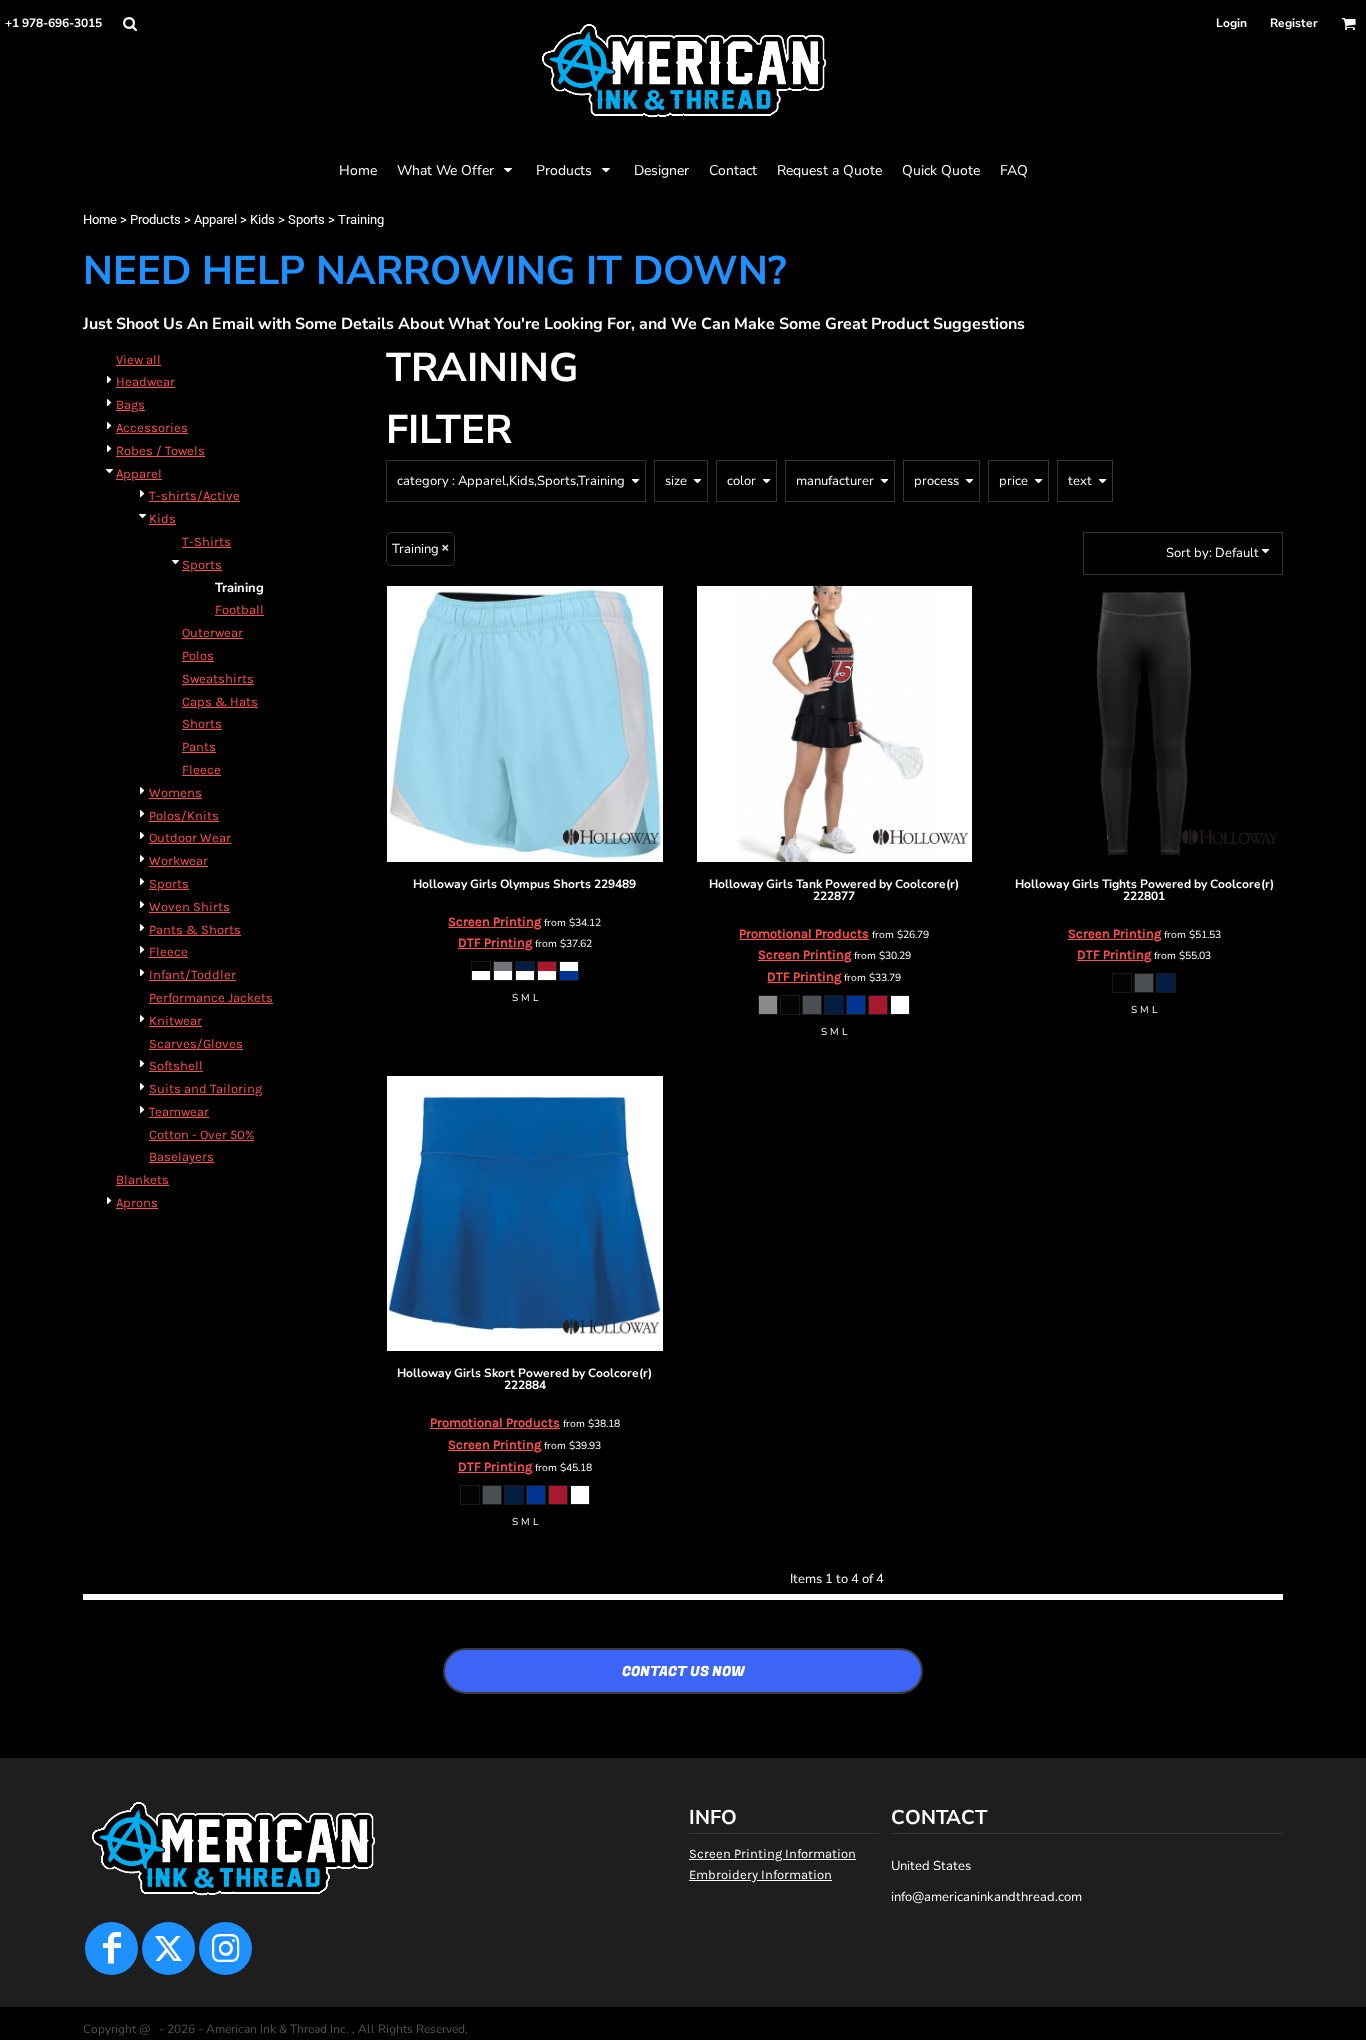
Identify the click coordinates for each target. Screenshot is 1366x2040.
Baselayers (181, 1156)
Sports (306, 219)
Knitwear (175, 1020)
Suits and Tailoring (205, 1088)
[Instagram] (225, 1948)
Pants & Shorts (195, 929)
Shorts (202, 723)
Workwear (178, 860)
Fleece (201, 769)
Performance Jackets (211, 997)
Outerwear (212, 632)
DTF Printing (495, 942)
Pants (199, 746)
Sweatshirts (218, 678)
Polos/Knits (184, 815)
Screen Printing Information (772, 1853)
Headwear (145, 381)
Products (155, 219)
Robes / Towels (160, 450)
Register (1294, 23)
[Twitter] (168, 1948)
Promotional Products (804, 933)
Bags (130, 404)
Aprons (137, 1202)
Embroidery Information (760, 1874)
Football (239, 609)
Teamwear (179, 1111)
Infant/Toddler (192, 974)
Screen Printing (494, 921)
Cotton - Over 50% (201, 1134)
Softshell (176, 1065)
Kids (262, 219)
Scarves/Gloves (196, 1043)
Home (100, 219)
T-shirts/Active (194, 495)
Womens (175, 792)
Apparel (215, 219)
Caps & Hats (220, 701)
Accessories (152, 427)
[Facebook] (111, 1948)
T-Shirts (206, 541)
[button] (129, 23)
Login (1231, 23)
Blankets (142, 1179)
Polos (198, 655)
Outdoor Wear (190, 837)
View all (138, 359)
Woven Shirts (189, 906)
